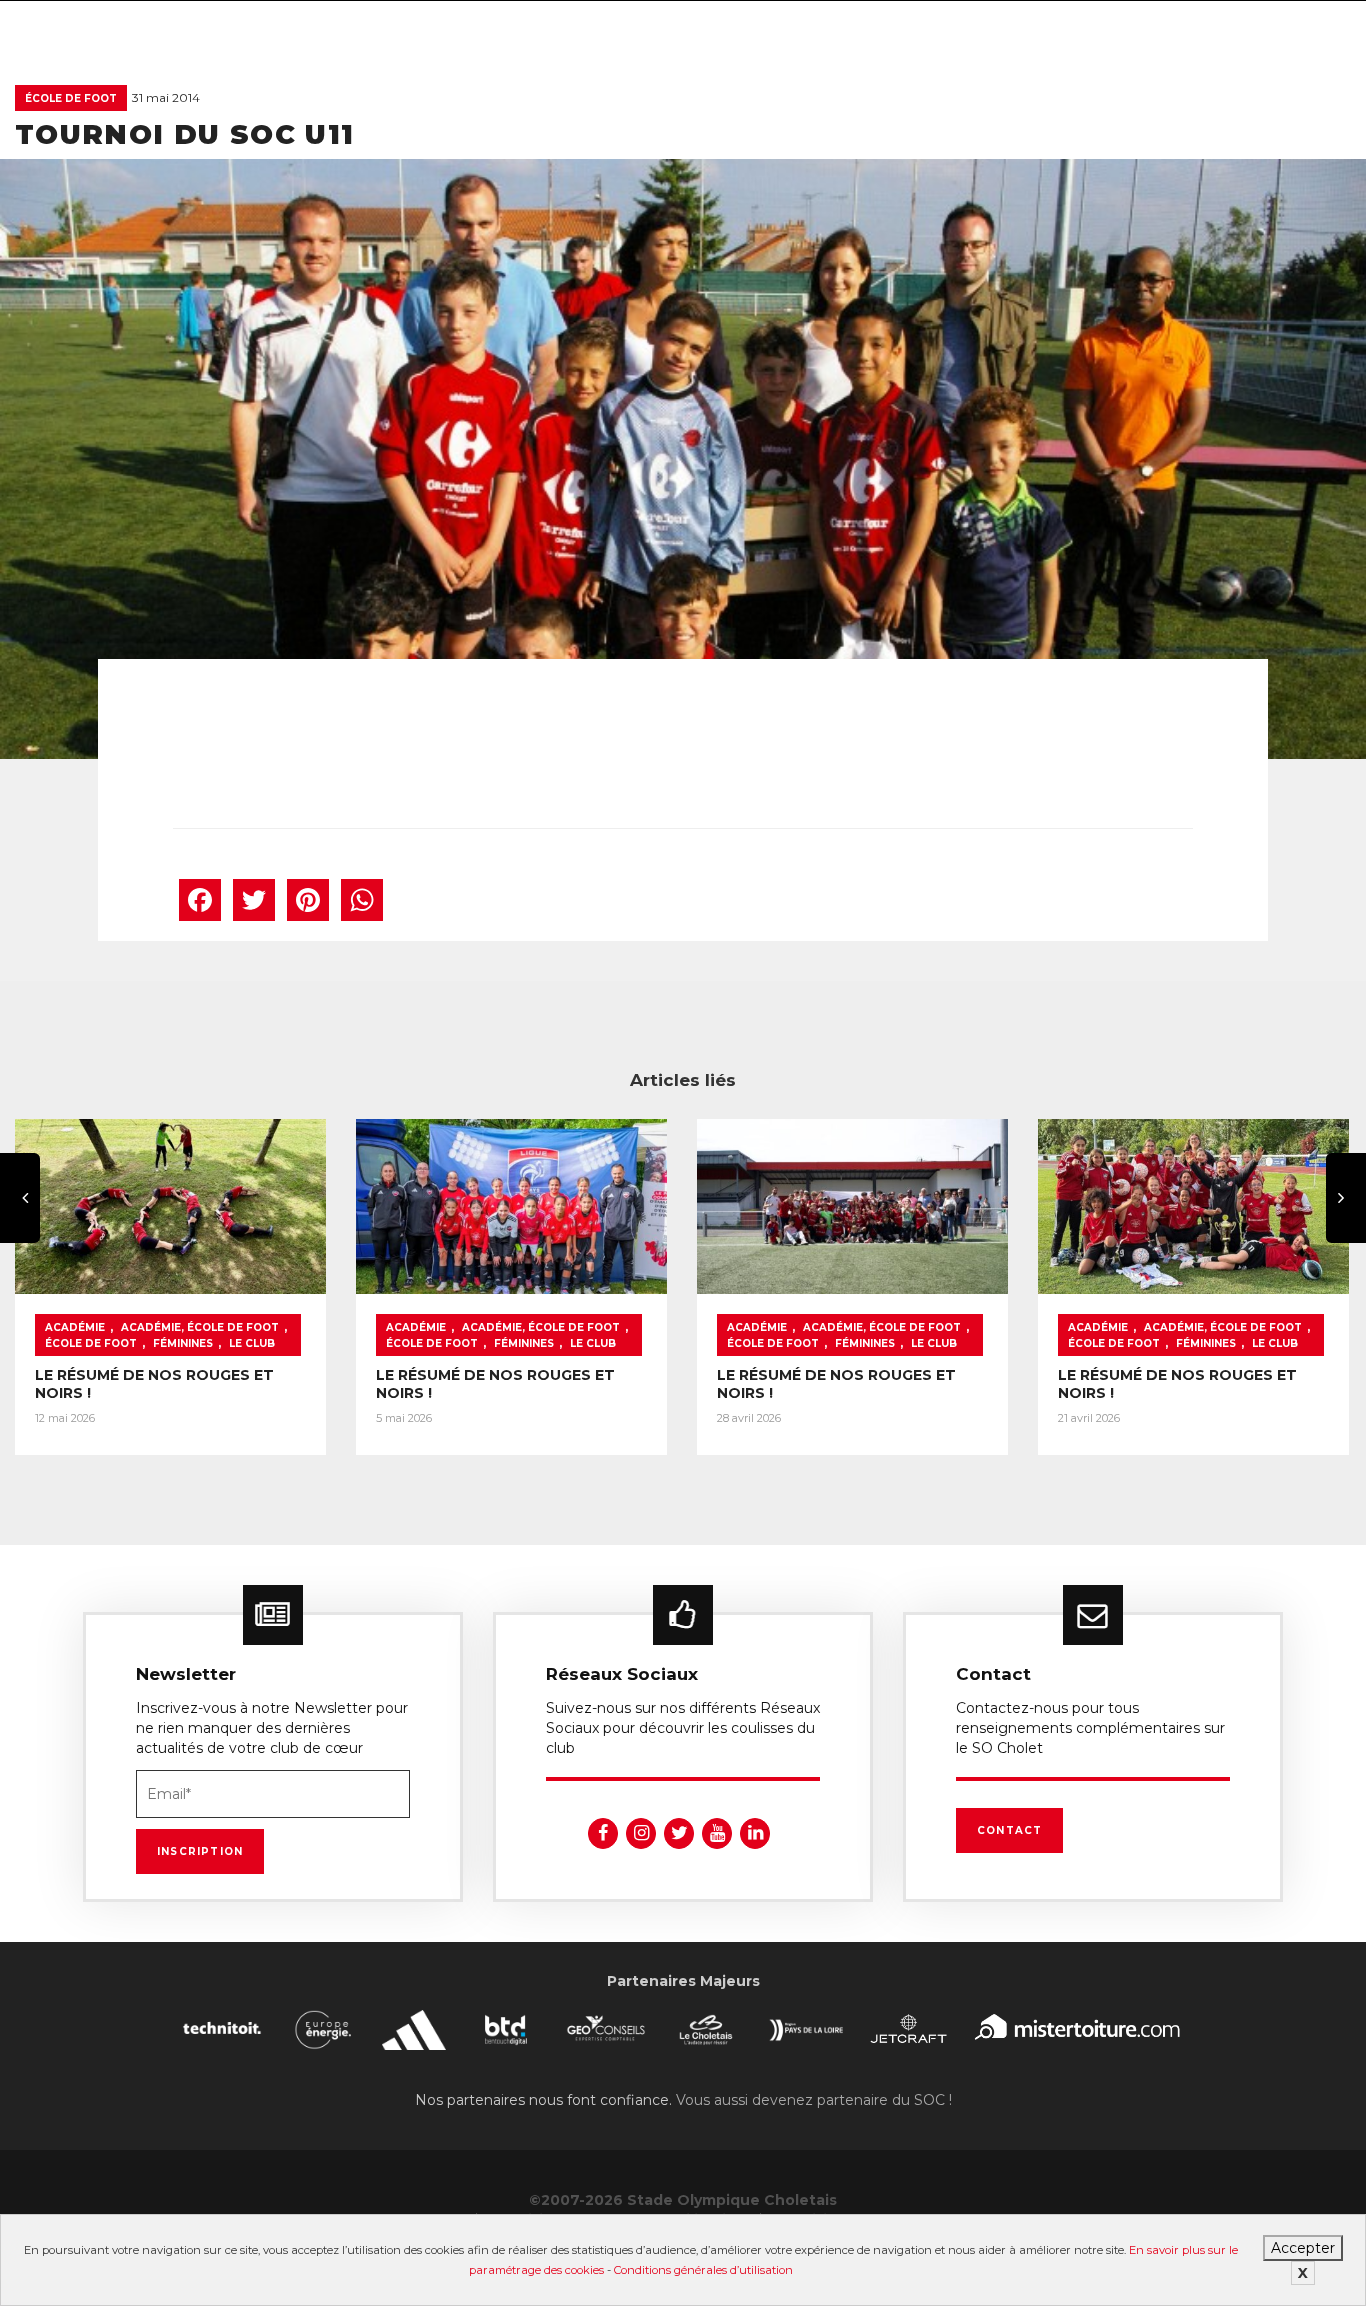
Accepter (1303, 2248)
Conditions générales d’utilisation (703, 2270)
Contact (1009, 1830)
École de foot (71, 98)
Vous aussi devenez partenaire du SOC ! (814, 2100)
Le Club (252, 1343)
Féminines (183, 1343)
